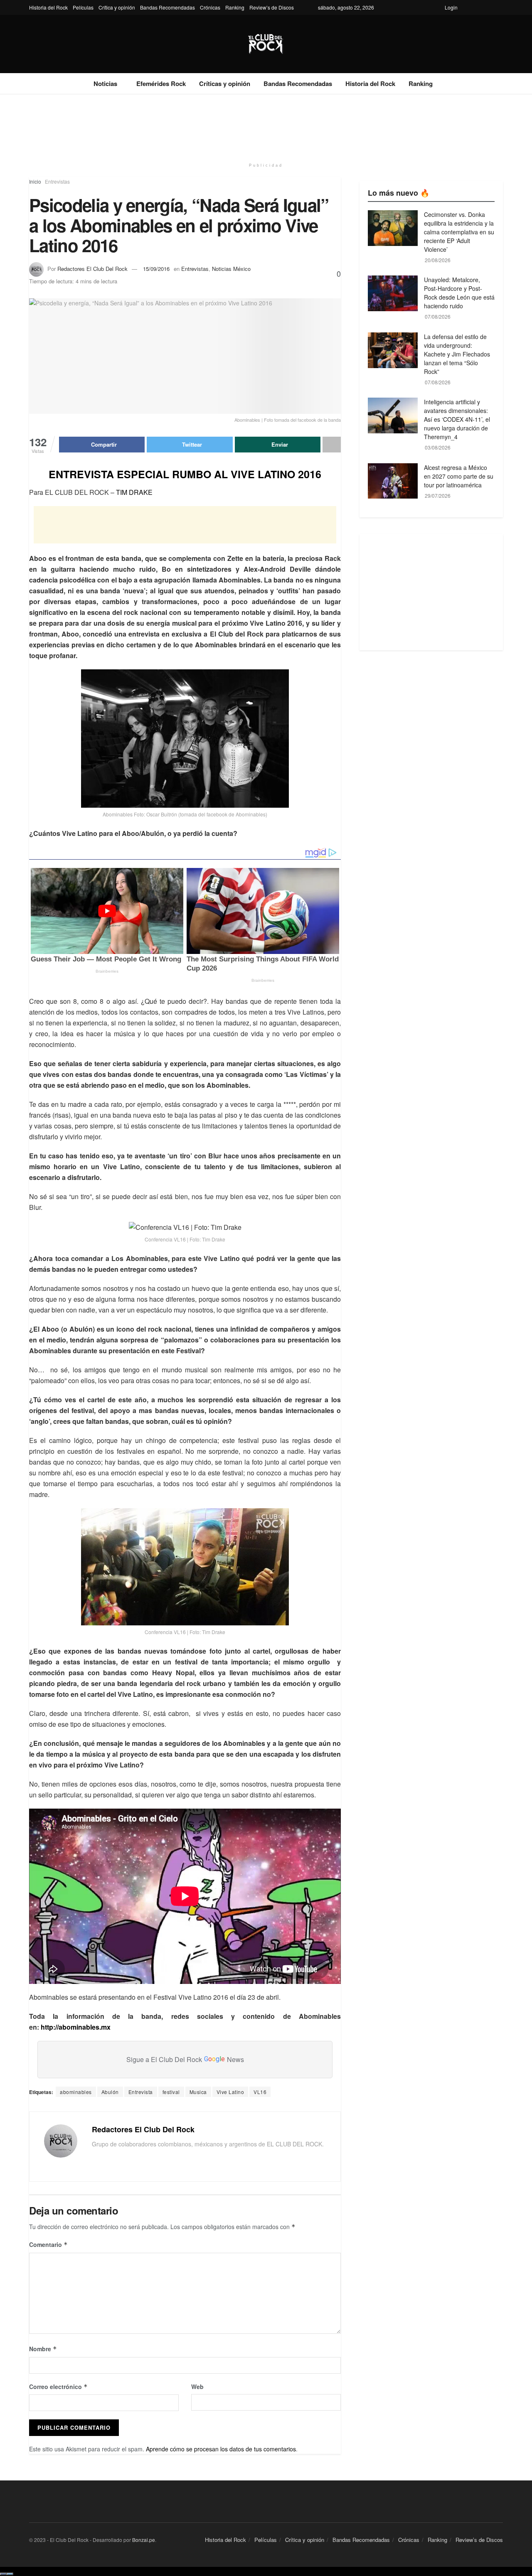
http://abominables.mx (76, 2027)
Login (451, 7)
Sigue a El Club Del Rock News (185, 2059)
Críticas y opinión (225, 84)
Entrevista (141, 2092)
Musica (198, 2092)
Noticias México (231, 269)
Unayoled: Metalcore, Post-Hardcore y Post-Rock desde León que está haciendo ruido (459, 293)
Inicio (35, 181)
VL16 (260, 2092)
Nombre (43, 2349)
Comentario (48, 2244)
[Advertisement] (266, 125)
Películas (83, 7)
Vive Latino (230, 2092)
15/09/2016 (156, 269)
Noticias (105, 84)
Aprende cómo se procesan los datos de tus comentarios (221, 2449)
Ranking (235, 7)
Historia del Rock (48, 7)
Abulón (110, 2092)
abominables (76, 2092)
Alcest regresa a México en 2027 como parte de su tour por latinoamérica (459, 476)
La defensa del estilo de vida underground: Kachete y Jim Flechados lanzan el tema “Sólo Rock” (457, 354)
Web (197, 2387)
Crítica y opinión (117, 7)
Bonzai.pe (144, 2540)
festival (171, 2092)
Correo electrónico (58, 2387)
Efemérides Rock (161, 84)
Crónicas (210, 7)
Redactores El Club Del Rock (92, 269)
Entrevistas (57, 181)
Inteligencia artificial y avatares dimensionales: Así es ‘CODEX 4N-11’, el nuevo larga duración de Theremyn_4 (457, 419)
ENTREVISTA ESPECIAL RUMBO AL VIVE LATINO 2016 (185, 474)
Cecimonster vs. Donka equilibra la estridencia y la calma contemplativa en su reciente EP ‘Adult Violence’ (459, 232)
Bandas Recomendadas (167, 7)
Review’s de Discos (272, 7)
